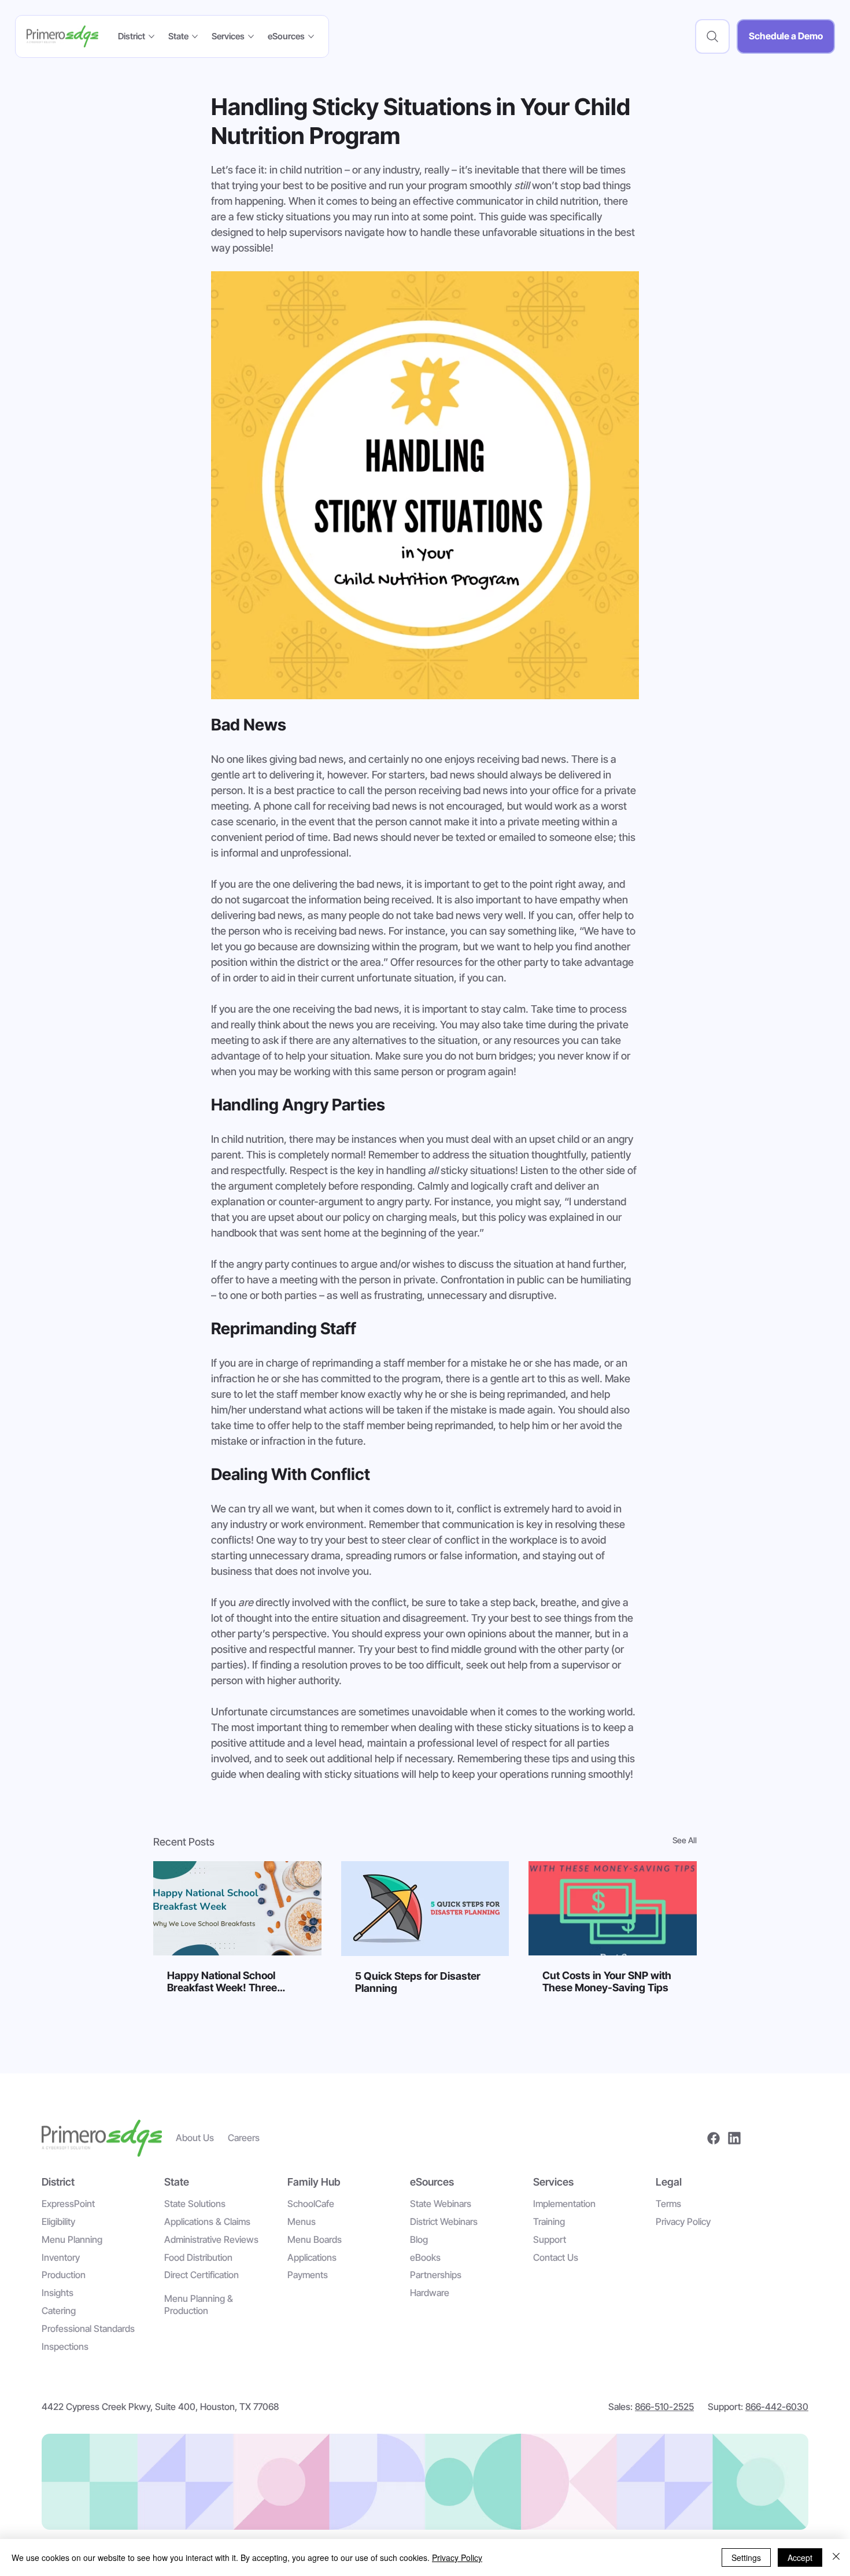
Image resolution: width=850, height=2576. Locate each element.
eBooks (425, 2257)
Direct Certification (202, 2275)
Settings (746, 2557)
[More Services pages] (251, 36)
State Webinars (441, 2204)
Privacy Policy (683, 2221)
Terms (668, 2204)
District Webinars (444, 2221)
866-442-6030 (777, 2407)
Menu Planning (72, 2239)
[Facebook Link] (714, 2138)
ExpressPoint (68, 2204)
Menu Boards (315, 2239)
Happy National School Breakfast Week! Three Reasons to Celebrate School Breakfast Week (236, 1981)
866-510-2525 (664, 2407)
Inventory (61, 2257)
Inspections (65, 2346)
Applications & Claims (207, 2221)
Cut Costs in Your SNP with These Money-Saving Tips (607, 1981)
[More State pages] (195, 36)
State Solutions (195, 2204)
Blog (419, 2239)
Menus (302, 2221)
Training (549, 2221)
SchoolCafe (311, 2204)
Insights (58, 2293)
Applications (312, 2257)
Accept (800, 2557)
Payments (308, 2275)
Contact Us (556, 2257)
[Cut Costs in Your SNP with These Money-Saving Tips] (613, 1908)
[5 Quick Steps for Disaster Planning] (425, 1909)
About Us (195, 2138)
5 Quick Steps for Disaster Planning (418, 1982)
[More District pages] (151, 36)
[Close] (836, 2557)
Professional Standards (88, 2328)
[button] (712, 36)
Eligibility (58, 2221)
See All (685, 1840)
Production (64, 2275)
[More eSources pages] (311, 36)
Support (550, 2239)
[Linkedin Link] (734, 2138)
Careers (244, 2138)
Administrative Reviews (211, 2239)
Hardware (430, 2293)
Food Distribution (198, 2257)
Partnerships (436, 2275)
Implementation (564, 2204)
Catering (59, 2311)
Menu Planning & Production (199, 2304)
